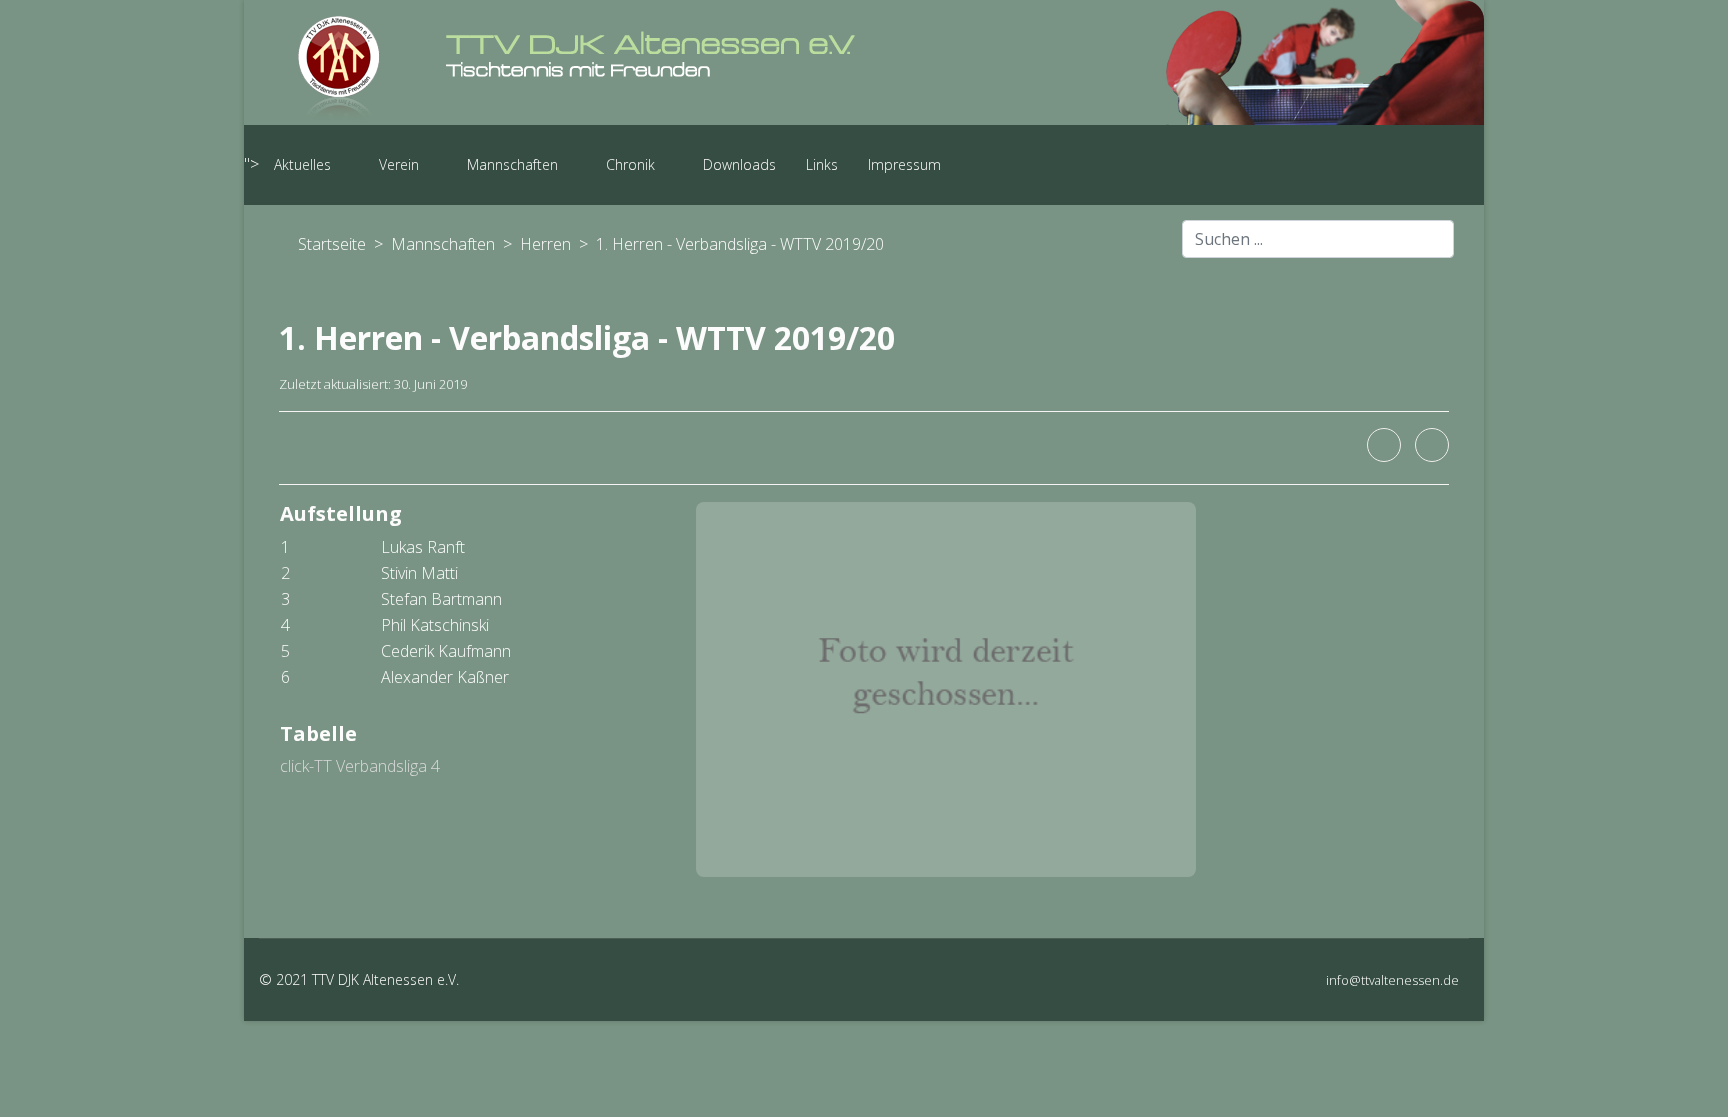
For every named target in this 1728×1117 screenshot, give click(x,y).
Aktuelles (302, 164)
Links (822, 164)
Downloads (739, 164)
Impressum (904, 164)
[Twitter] (1432, 445)
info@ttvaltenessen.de (1392, 980)
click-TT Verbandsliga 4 (360, 766)
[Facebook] (1384, 445)
